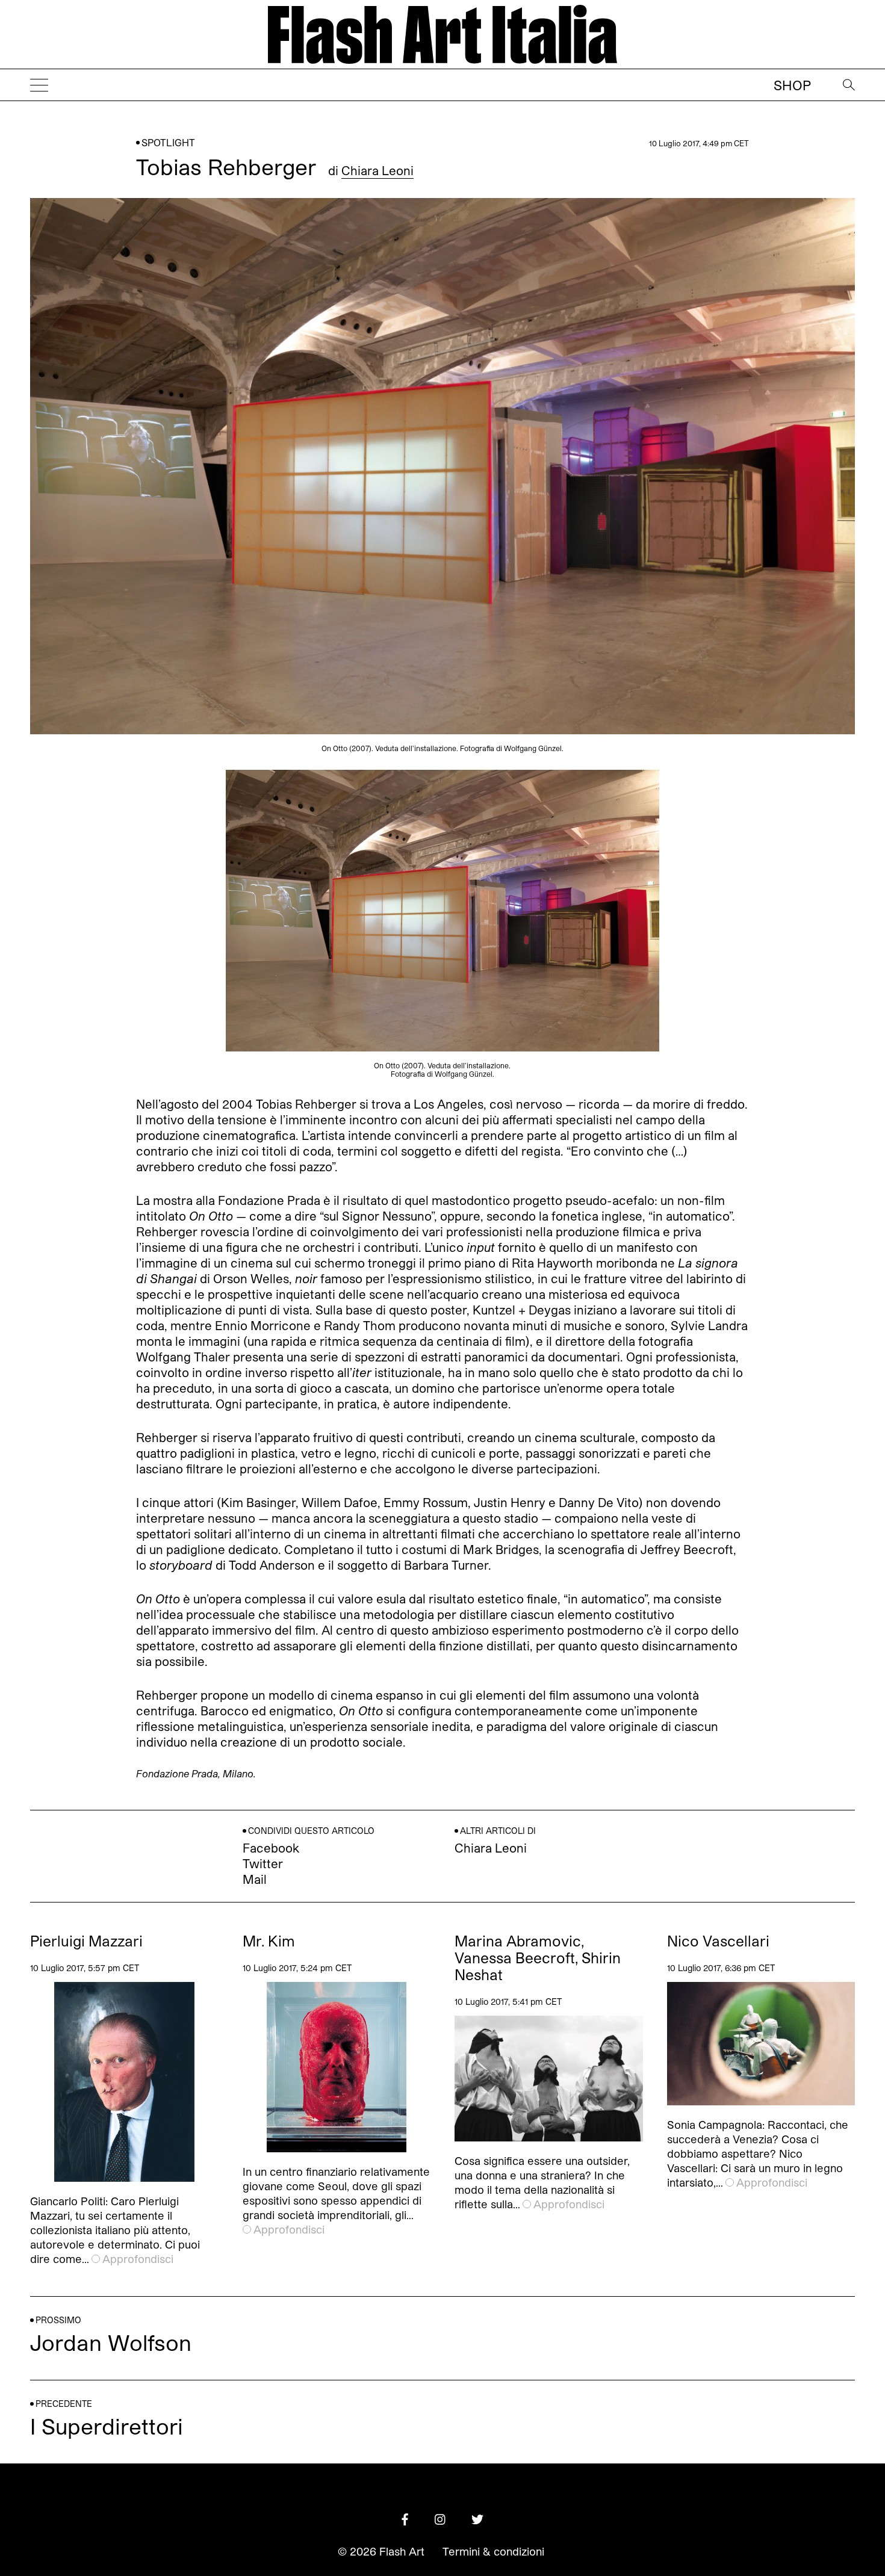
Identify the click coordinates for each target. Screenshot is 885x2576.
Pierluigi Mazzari (86, 1941)
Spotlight (168, 142)
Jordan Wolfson (111, 2342)
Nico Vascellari (718, 1941)
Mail (255, 1879)
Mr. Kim (269, 1941)
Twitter (263, 1863)
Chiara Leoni (377, 170)
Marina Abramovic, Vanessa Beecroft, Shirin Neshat (538, 1958)
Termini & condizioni (493, 2551)
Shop (792, 85)
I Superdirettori (107, 2426)
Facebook (271, 1848)
